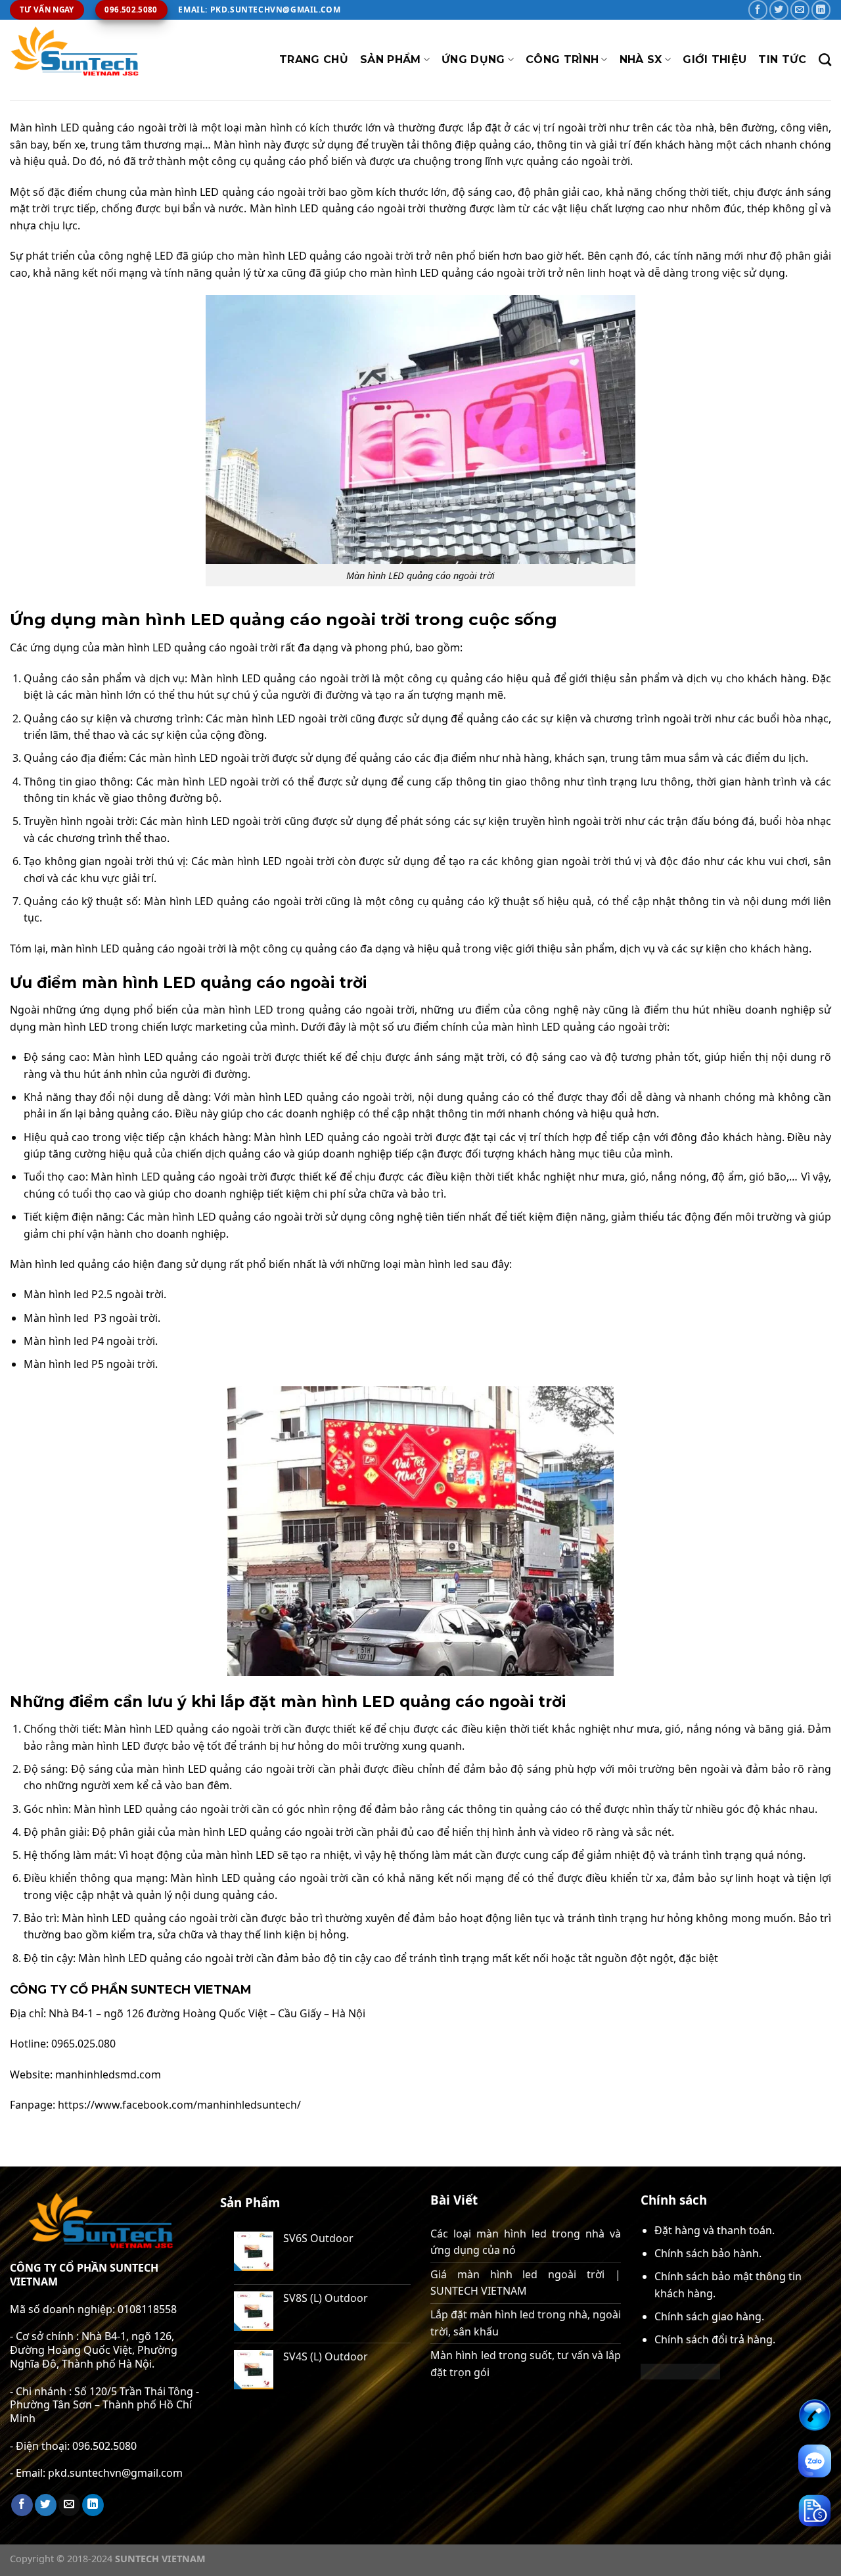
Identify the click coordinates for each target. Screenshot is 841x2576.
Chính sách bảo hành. (708, 2253)
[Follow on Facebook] (758, 10)
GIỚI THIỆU (715, 59)
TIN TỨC (782, 59)
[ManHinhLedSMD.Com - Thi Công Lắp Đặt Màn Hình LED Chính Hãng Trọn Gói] (76, 60)
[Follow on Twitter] (779, 10)
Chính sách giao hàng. (709, 2316)
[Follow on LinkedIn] (821, 10)
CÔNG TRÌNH (562, 59)
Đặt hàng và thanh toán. (715, 2230)
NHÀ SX (641, 59)
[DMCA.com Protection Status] (680, 2370)
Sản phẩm (391, 59)
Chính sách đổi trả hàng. (715, 2339)
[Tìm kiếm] (825, 59)
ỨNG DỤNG (473, 59)
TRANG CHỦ (314, 59)
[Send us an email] (800, 10)
